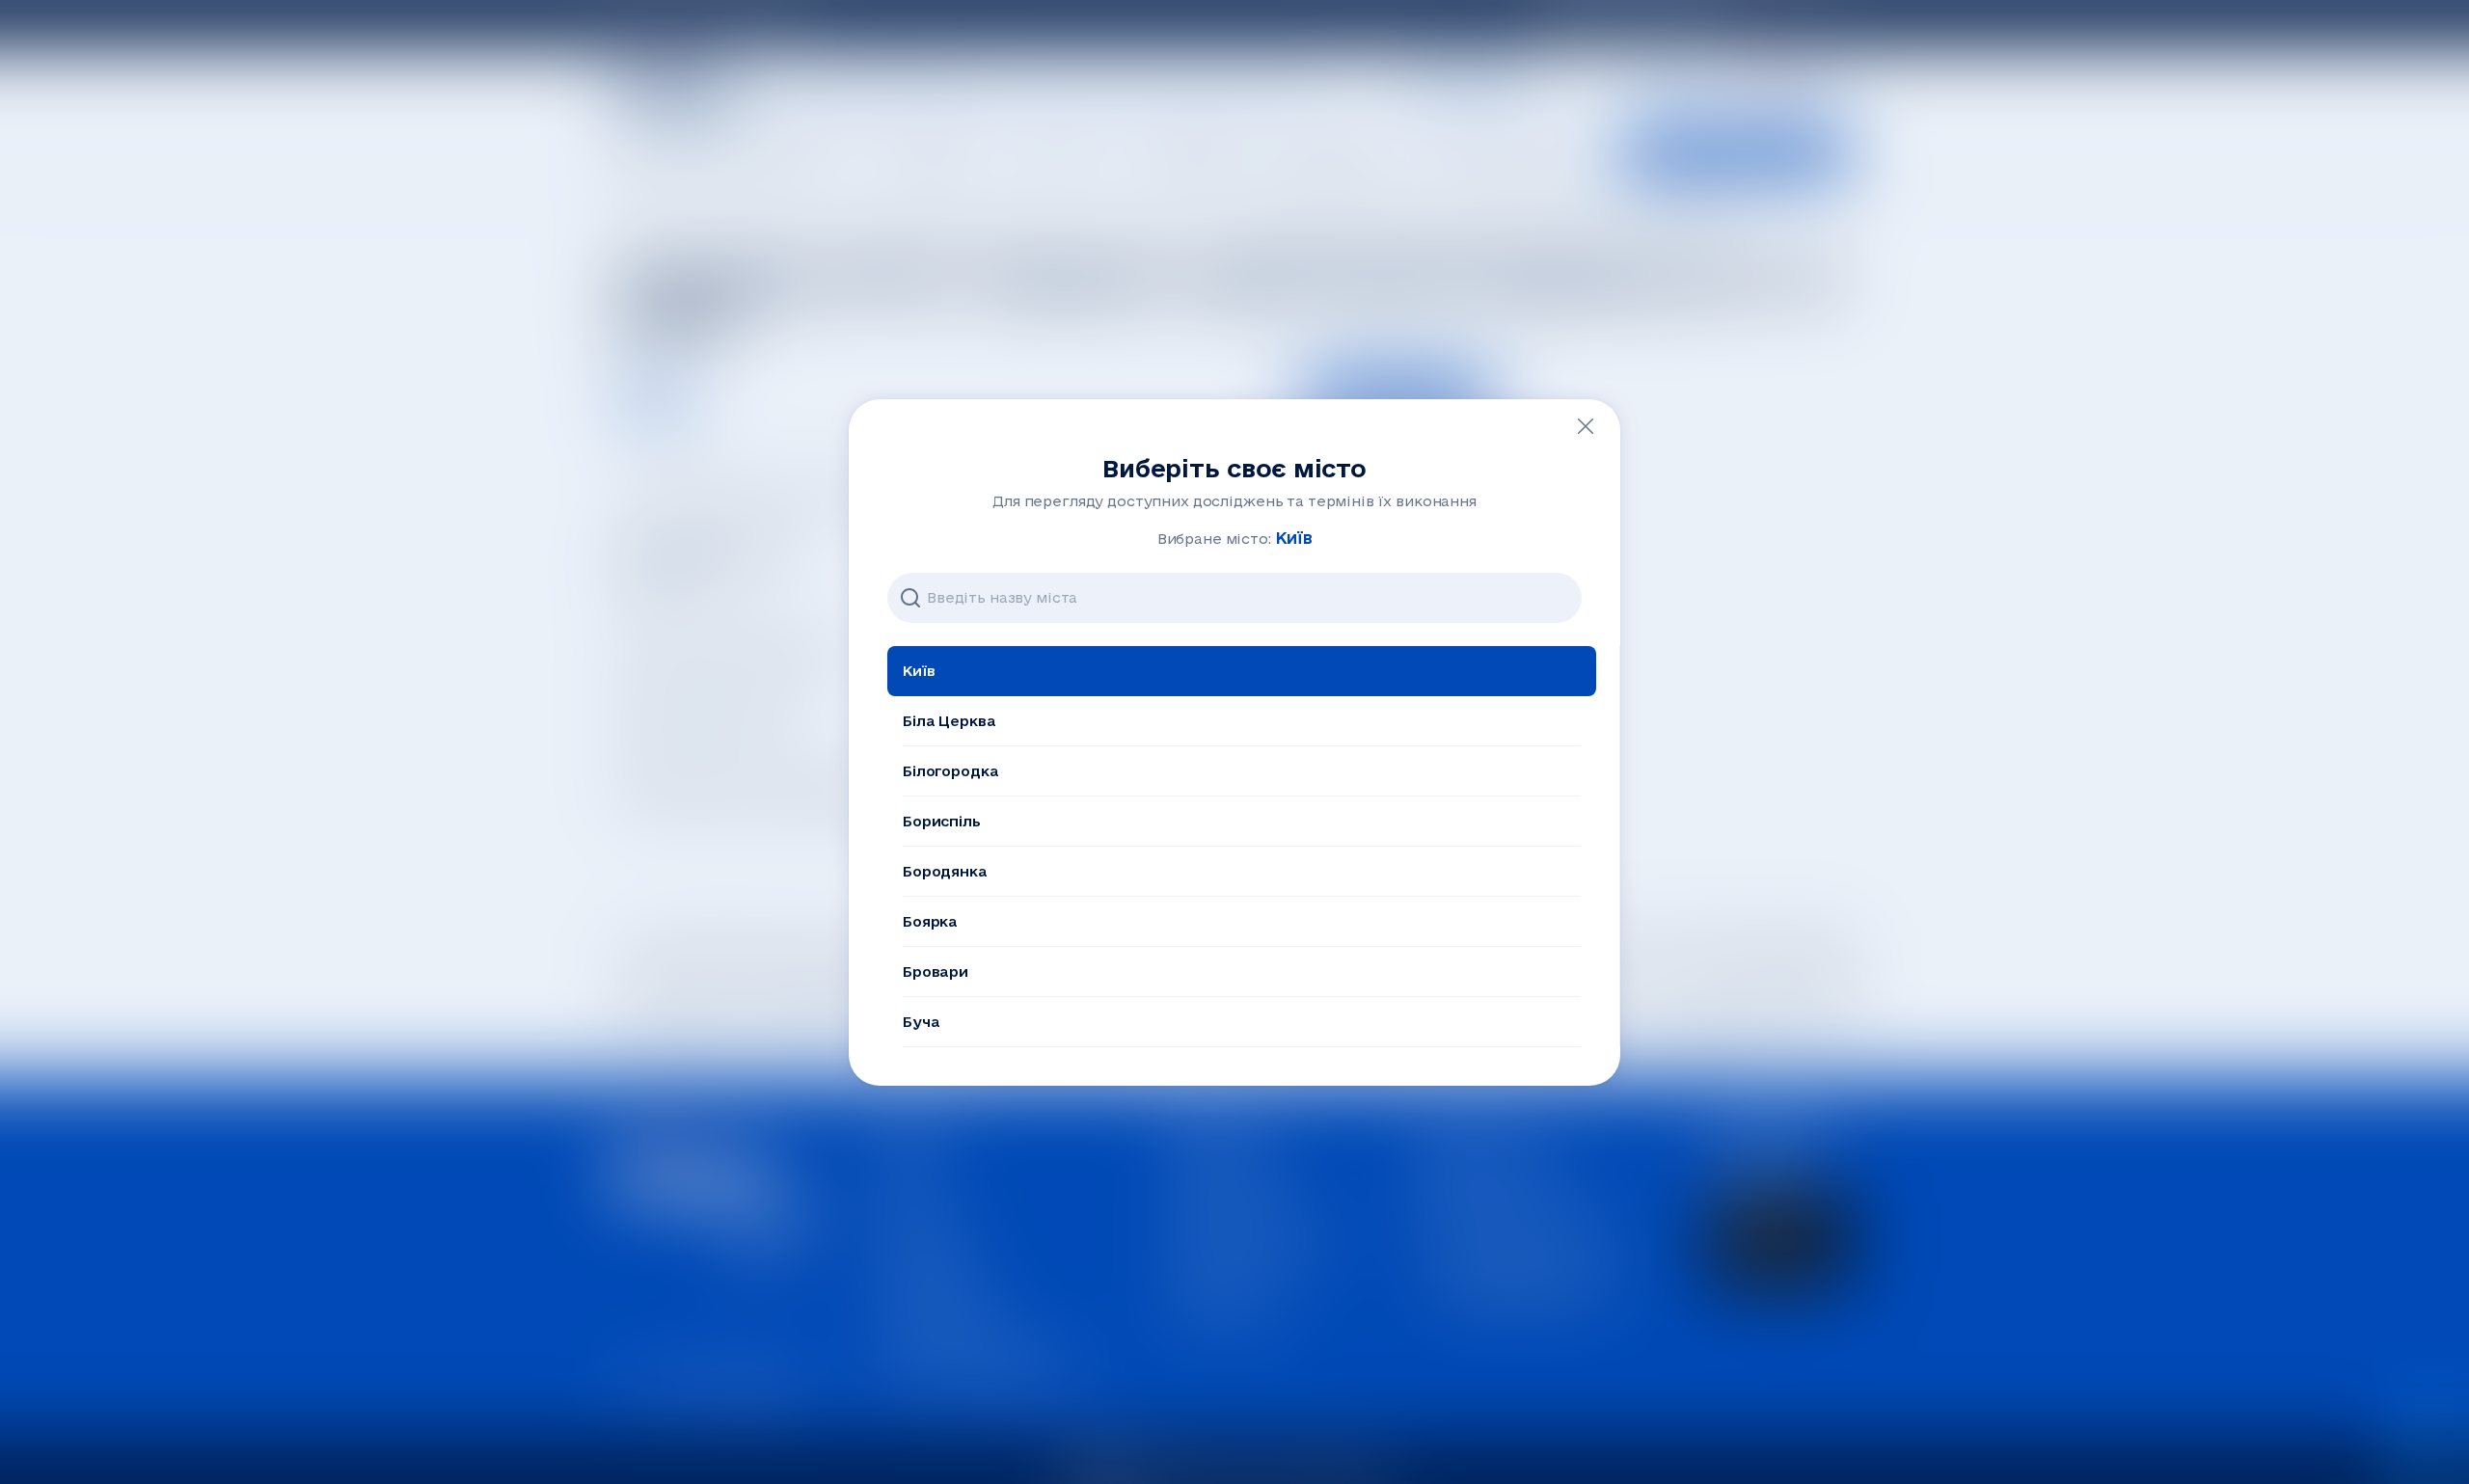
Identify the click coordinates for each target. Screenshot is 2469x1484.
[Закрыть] (1586, 426)
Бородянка (945, 871)
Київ (919, 671)
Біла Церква (949, 721)
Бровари (936, 971)
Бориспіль (942, 821)
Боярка (930, 921)
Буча (921, 1022)
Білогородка (950, 771)
